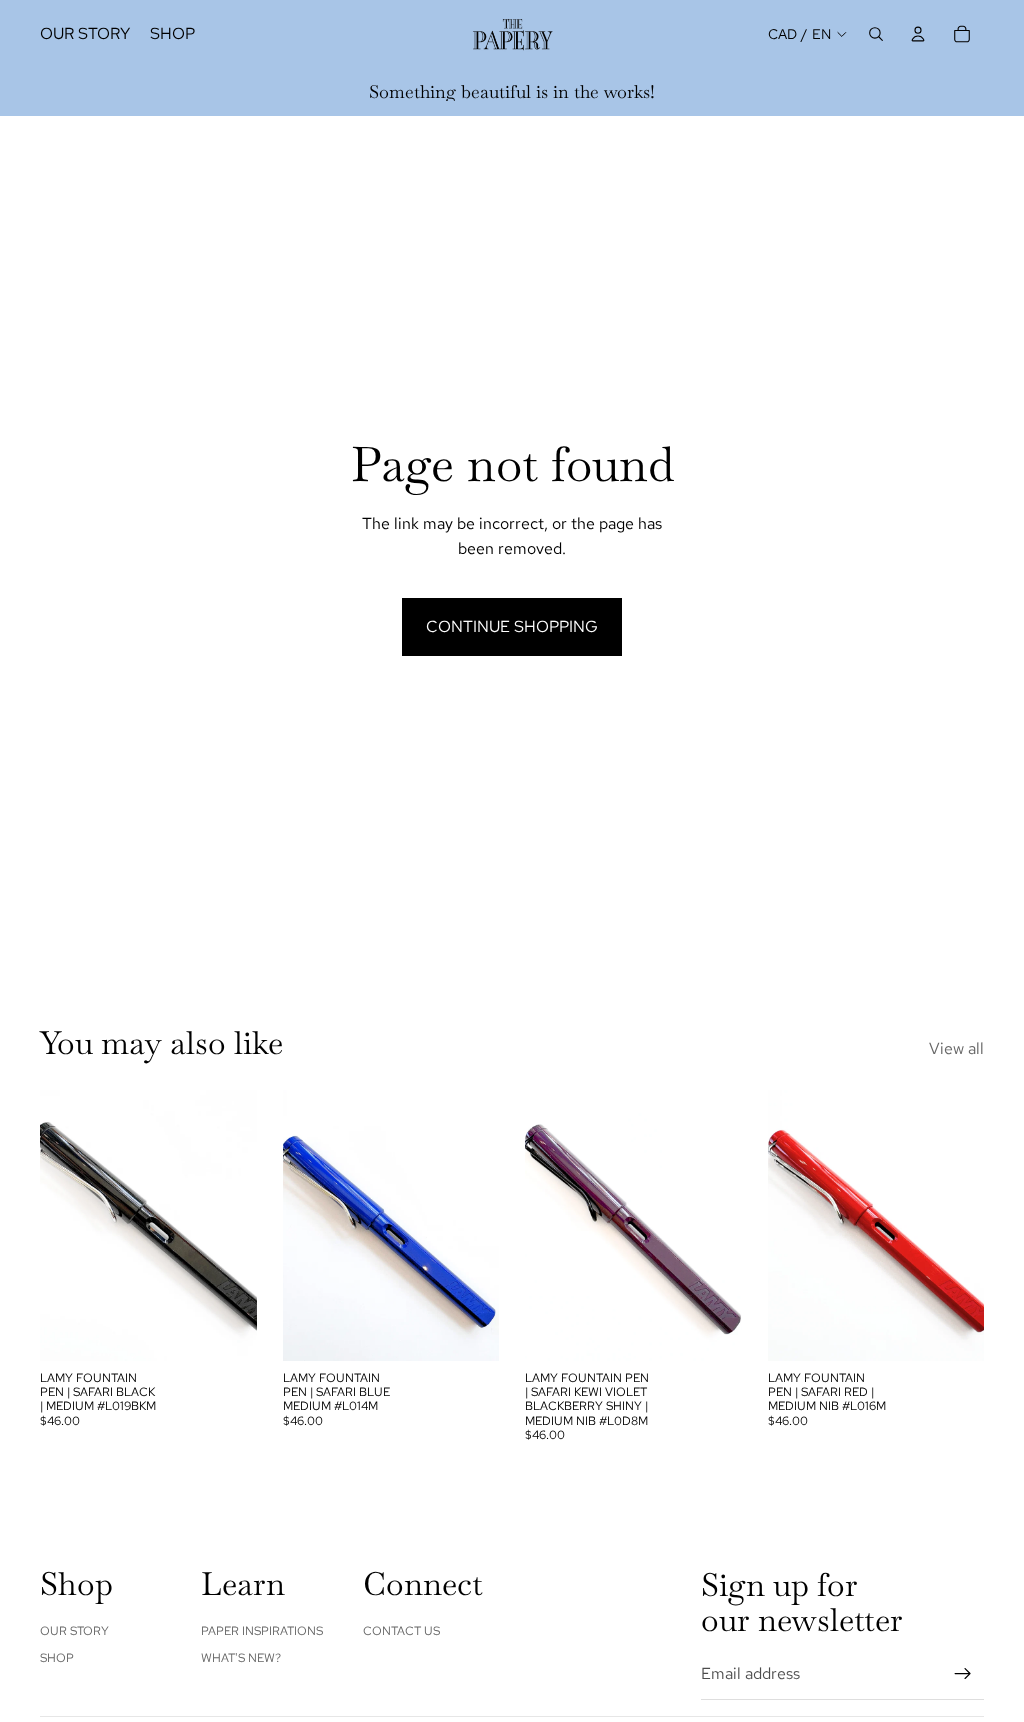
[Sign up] (963, 1674)
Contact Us (401, 1631)
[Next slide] (235, 1225)
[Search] (876, 34)
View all (956, 1048)
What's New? (241, 1658)
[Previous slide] (62, 1225)
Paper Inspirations (262, 1631)
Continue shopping (512, 626)
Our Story (74, 1631)
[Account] (918, 34)
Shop (57, 1658)
